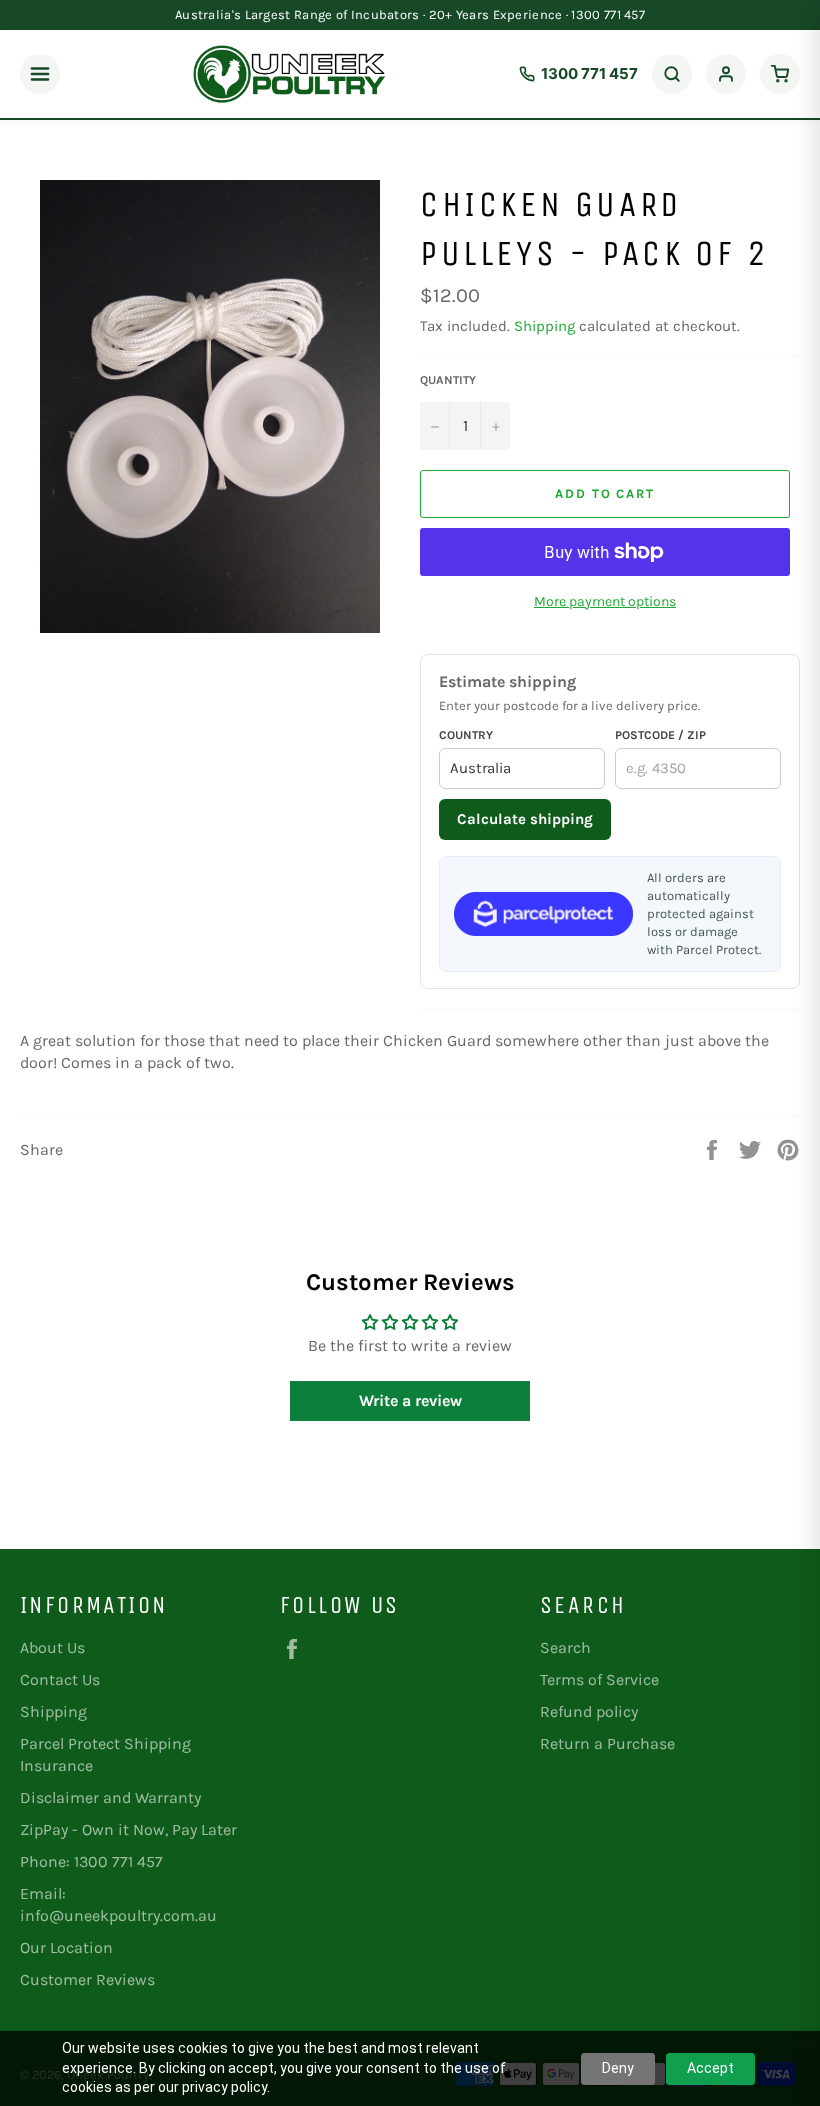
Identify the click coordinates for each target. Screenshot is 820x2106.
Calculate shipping (525, 819)
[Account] (726, 74)
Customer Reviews (87, 1979)
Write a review (410, 1400)
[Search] (672, 74)
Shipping (544, 326)
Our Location (66, 1947)
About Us (52, 1647)
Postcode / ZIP (660, 735)
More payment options (605, 601)
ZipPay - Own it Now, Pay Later (128, 1829)
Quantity (448, 380)
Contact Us (60, 1679)
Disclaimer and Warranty (110, 1797)
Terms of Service (599, 1679)
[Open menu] (40, 74)
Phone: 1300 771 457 (91, 1861)
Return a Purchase (607, 1743)
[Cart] (780, 74)
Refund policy (589, 1711)
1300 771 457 (589, 73)
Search (565, 1647)
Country (466, 735)
